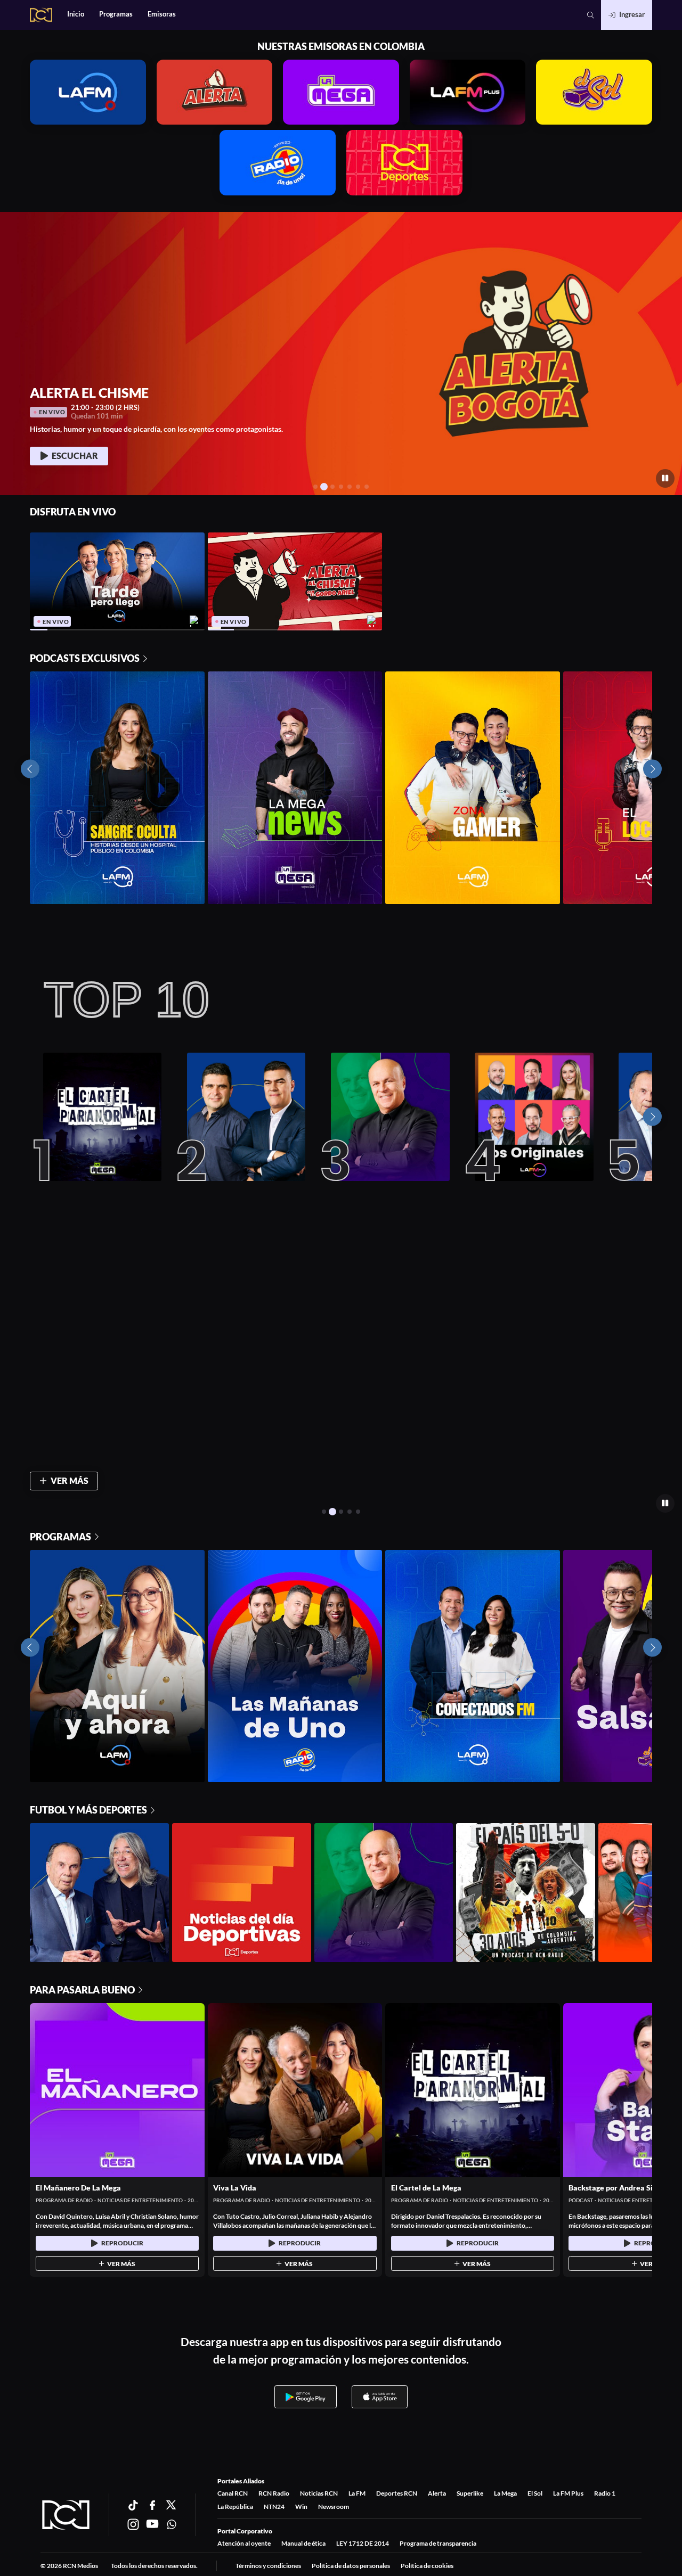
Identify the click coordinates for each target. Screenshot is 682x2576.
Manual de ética (303, 2543)
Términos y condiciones (268, 2566)
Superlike (470, 2493)
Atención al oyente (244, 2543)
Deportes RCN (397, 2493)
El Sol (535, 2493)
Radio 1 (605, 2493)
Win (301, 2507)
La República (235, 2507)
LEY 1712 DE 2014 (363, 2543)
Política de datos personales (351, 2566)
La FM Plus (568, 2493)
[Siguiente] (652, 1117)
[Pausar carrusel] (665, 478)
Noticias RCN (319, 2493)
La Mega (505, 2493)
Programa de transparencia (438, 2543)
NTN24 (274, 2507)
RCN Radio (274, 2493)
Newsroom (334, 2507)
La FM (357, 2493)
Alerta (437, 2493)
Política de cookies (427, 2566)
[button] (591, 15)
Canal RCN (233, 2493)
